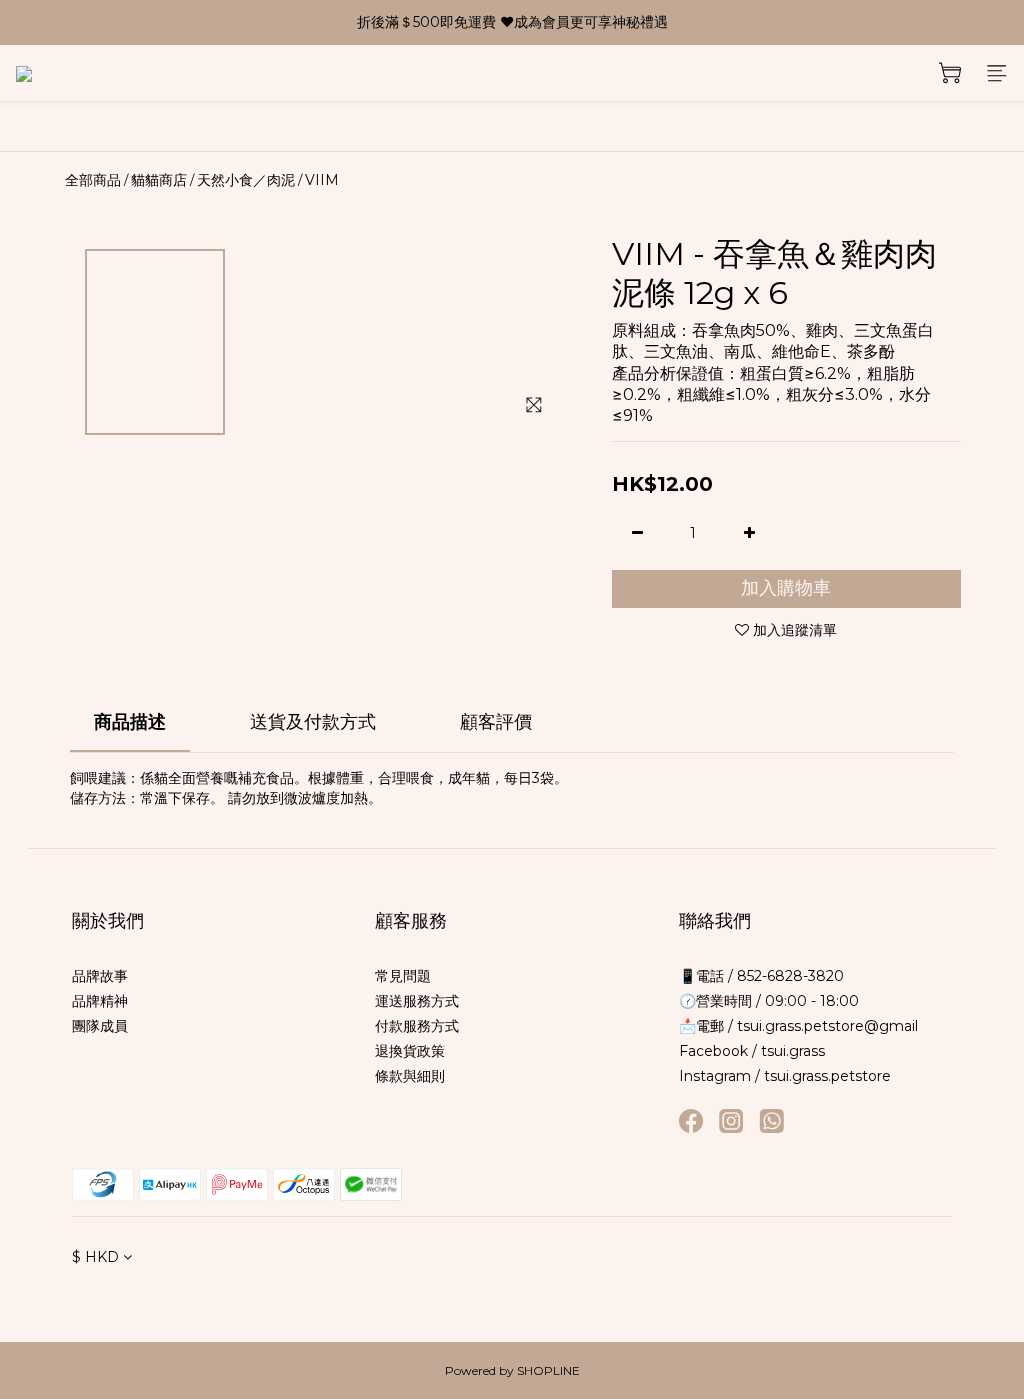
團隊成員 (100, 1026)
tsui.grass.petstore (827, 1076)
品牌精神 (100, 1001)
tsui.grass (793, 1051)
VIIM (322, 180)
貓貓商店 (159, 180)
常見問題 (403, 976)
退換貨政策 (410, 1051)
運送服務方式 (417, 1001)
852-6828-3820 (788, 976)
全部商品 (93, 180)
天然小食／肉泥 (246, 180)
